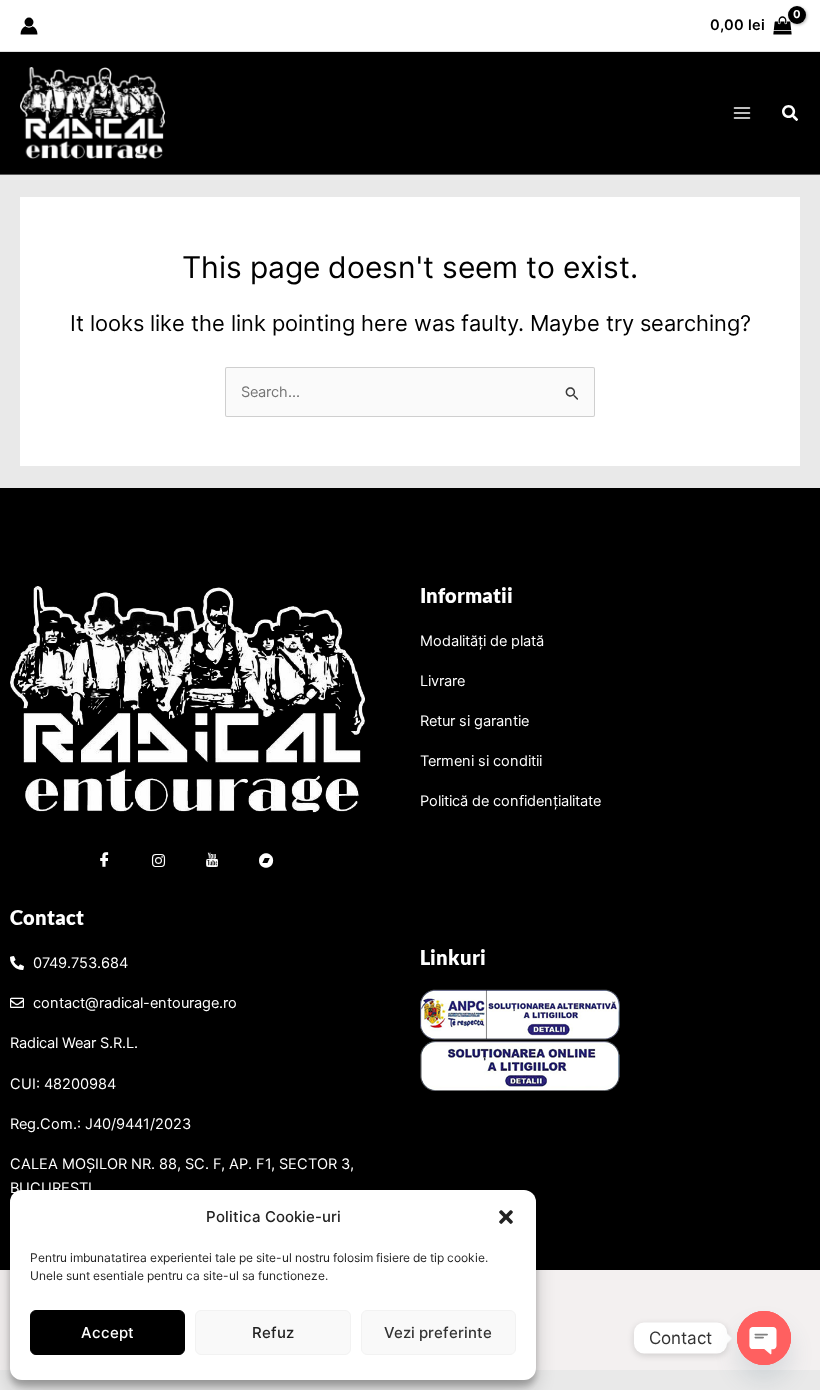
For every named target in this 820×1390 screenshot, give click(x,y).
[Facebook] (104, 863)
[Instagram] (158, 863)
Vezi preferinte (438, 1332)
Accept (107, 1332)
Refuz (273, 1332)
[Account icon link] (29, 26)
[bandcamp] (266, 863)
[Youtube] (212, 863)
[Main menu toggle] (741, 113)
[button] (506, 1217)
